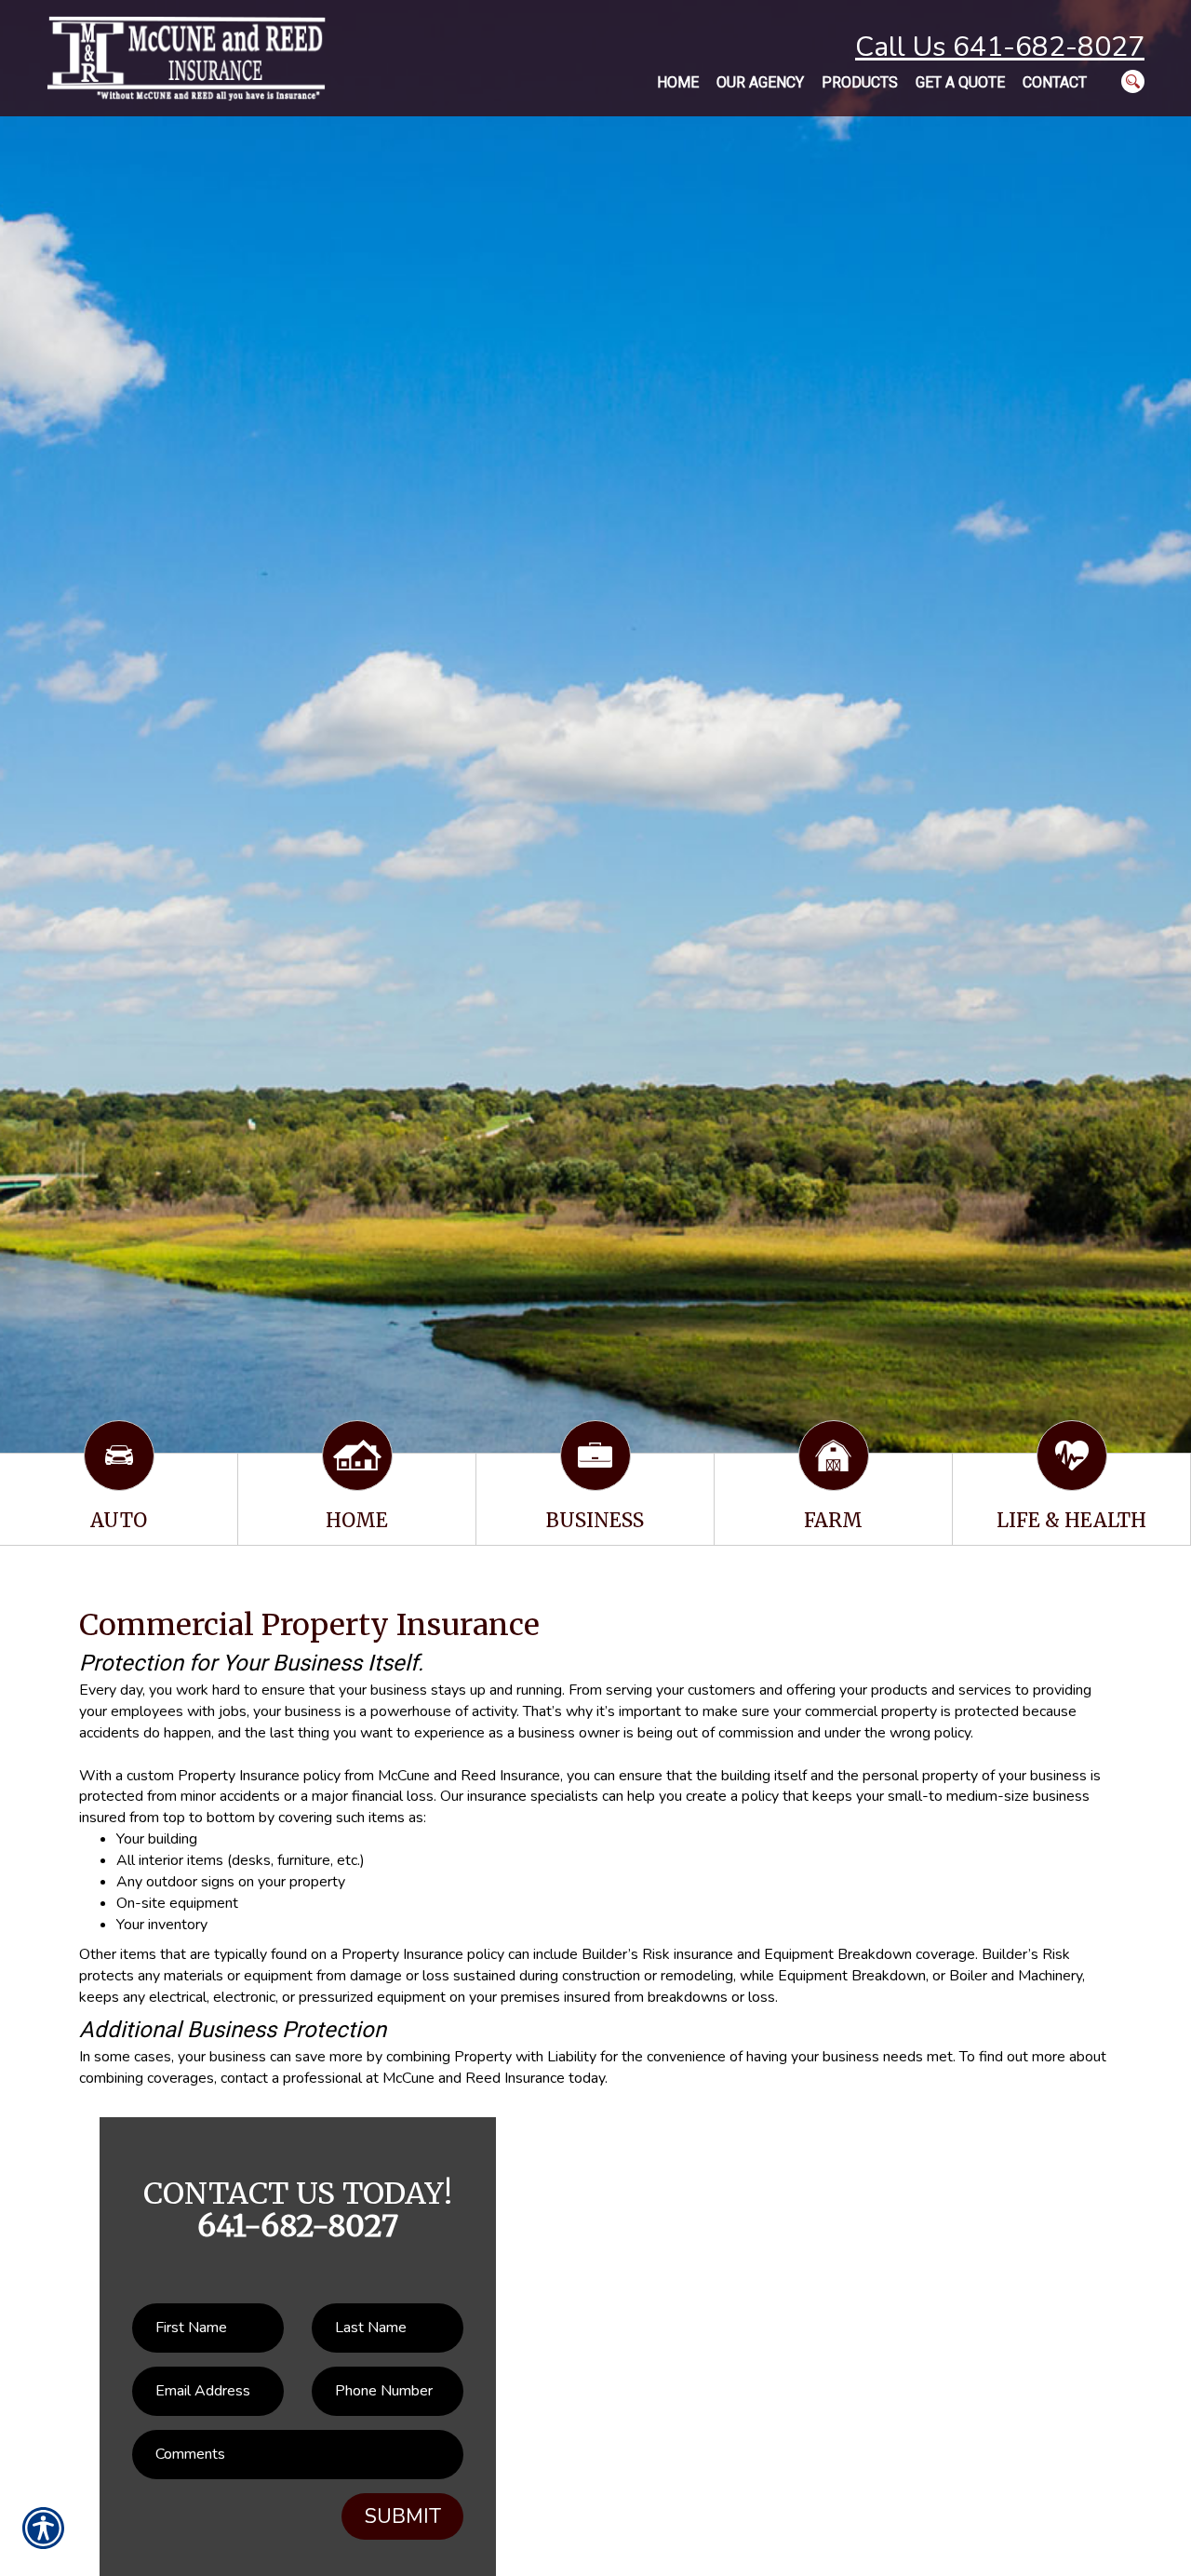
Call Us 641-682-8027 (1000, 47)
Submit (403, 2516)
